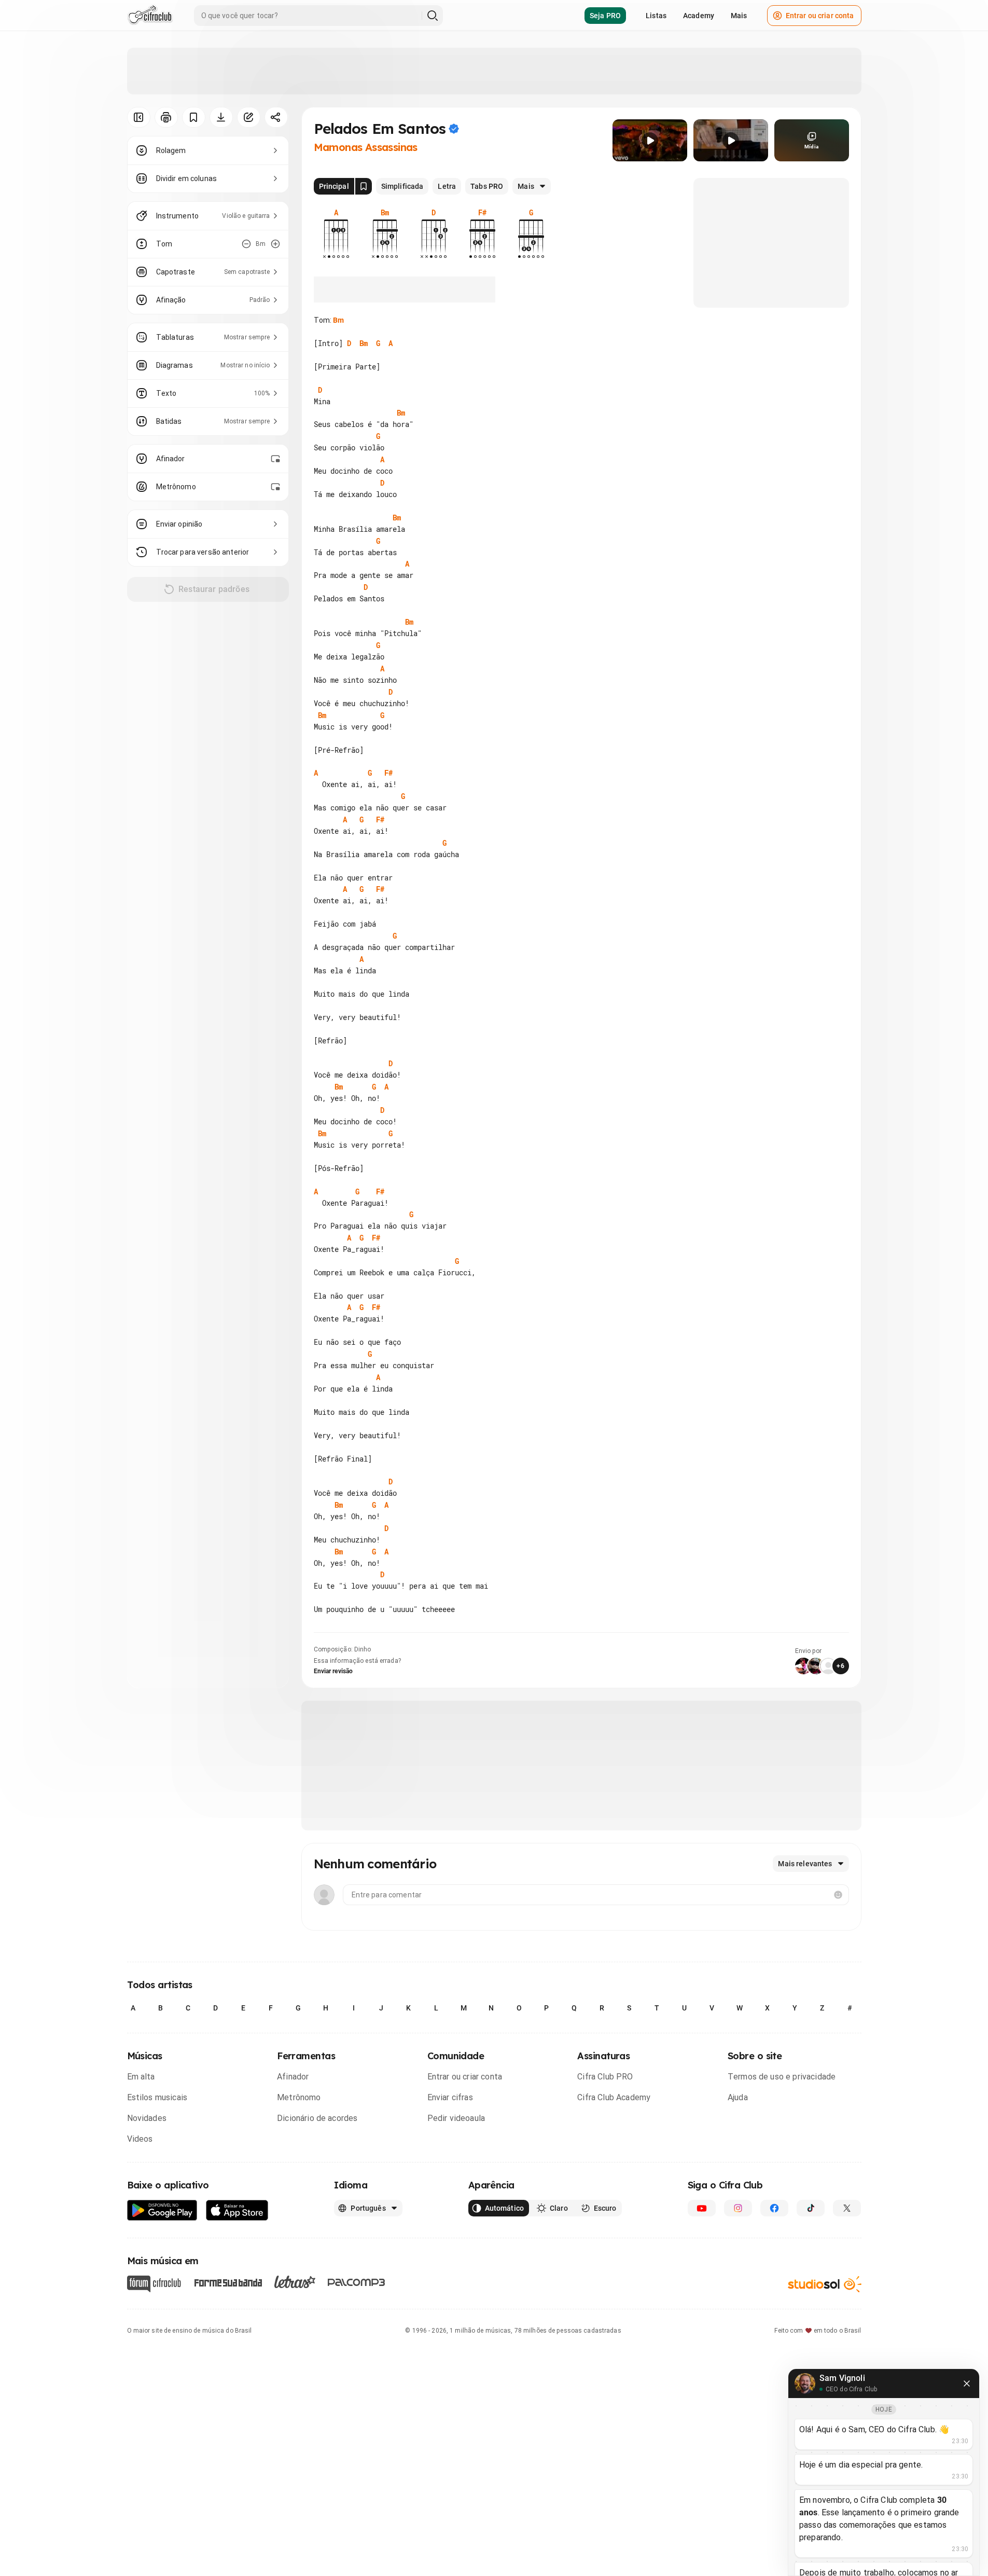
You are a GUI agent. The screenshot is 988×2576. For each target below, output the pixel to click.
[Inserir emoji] (838, 1895)
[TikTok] (811, 2208)
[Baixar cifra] (221, 117)
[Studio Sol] (825, 2284)
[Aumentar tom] (275, 244)
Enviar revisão (333, 1671)
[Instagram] (738, 2208)
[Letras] (295, 2282)
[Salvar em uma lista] (194, 117)
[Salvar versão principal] (364, 186)
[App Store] (237, 2210)
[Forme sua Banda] (228, 2282)
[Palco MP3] (357, 2282)
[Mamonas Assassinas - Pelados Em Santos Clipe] (650, 140)
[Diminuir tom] (246, 244)
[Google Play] (162, 2210)
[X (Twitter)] (847, 2208)
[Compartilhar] (276, 117)
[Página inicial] (150, 16)
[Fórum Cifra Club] (154, 2284)
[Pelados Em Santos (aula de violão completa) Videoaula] (731, 140)
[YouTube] (702, 2208)
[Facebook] (774, 2208)
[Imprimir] (166, 117)
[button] (650, 141)
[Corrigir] (249, 117)
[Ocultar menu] (139, 117)
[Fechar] (967, 2384)
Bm (338, 320)
